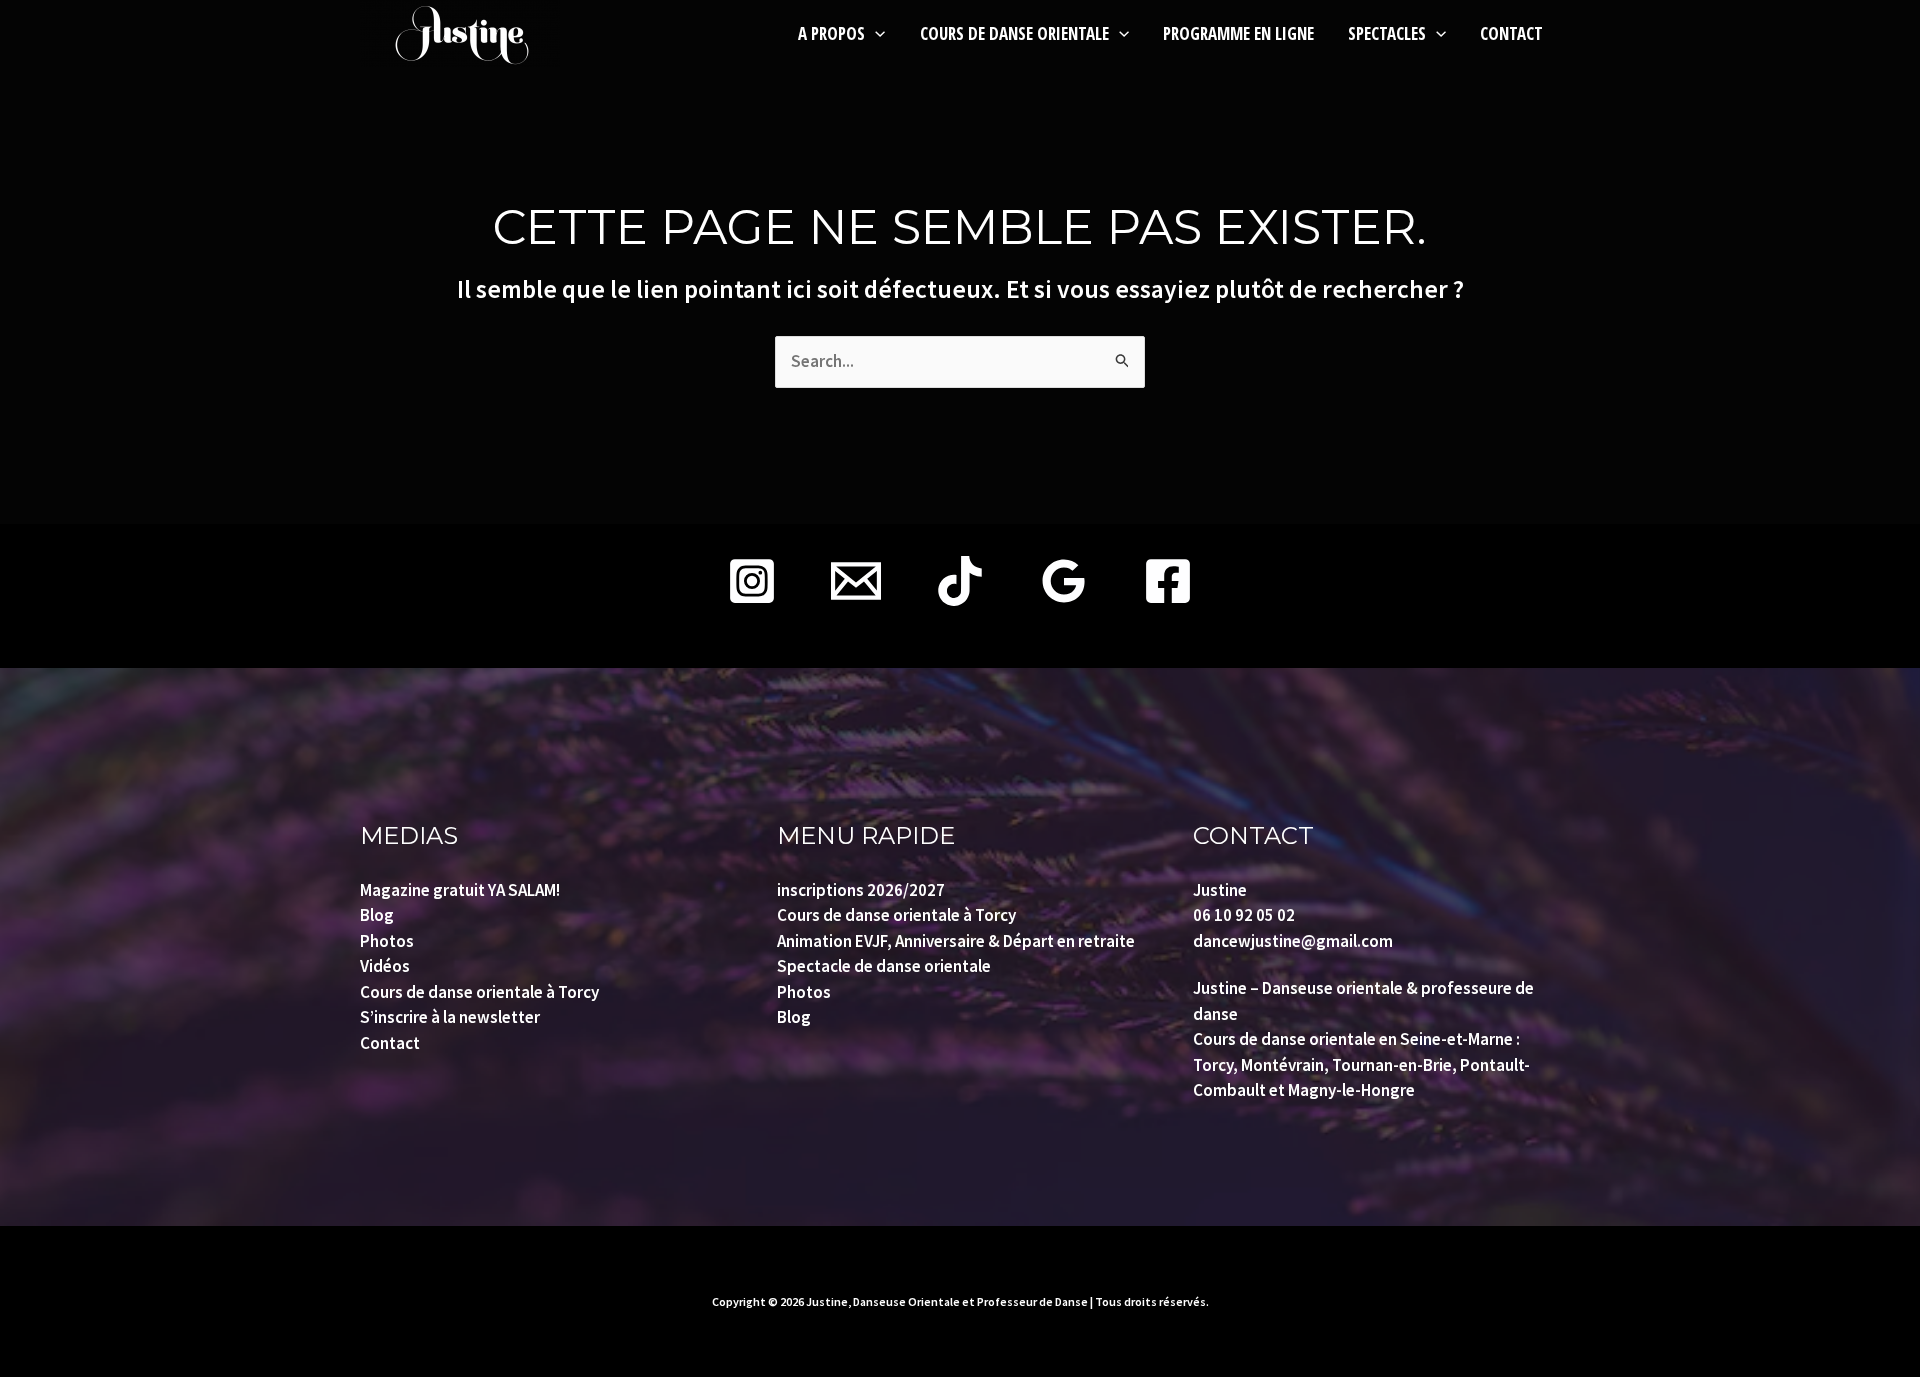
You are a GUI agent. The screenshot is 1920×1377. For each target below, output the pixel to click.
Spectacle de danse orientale (884, 966)
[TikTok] (960, 581)
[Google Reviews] (1064, 581)
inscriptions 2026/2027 (861, 890)
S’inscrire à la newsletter (450, 1017)
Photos (387, 941)
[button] (875, 33)
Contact (390, 1043)
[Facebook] (1168, 581)
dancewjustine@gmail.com (1293, 941)
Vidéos (385, 966)
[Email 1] (856, 581)
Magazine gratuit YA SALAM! (460, 890)
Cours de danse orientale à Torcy (479, 992)
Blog (377, 915)
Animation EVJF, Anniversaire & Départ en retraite (956, 941)
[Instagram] (752, 581)
